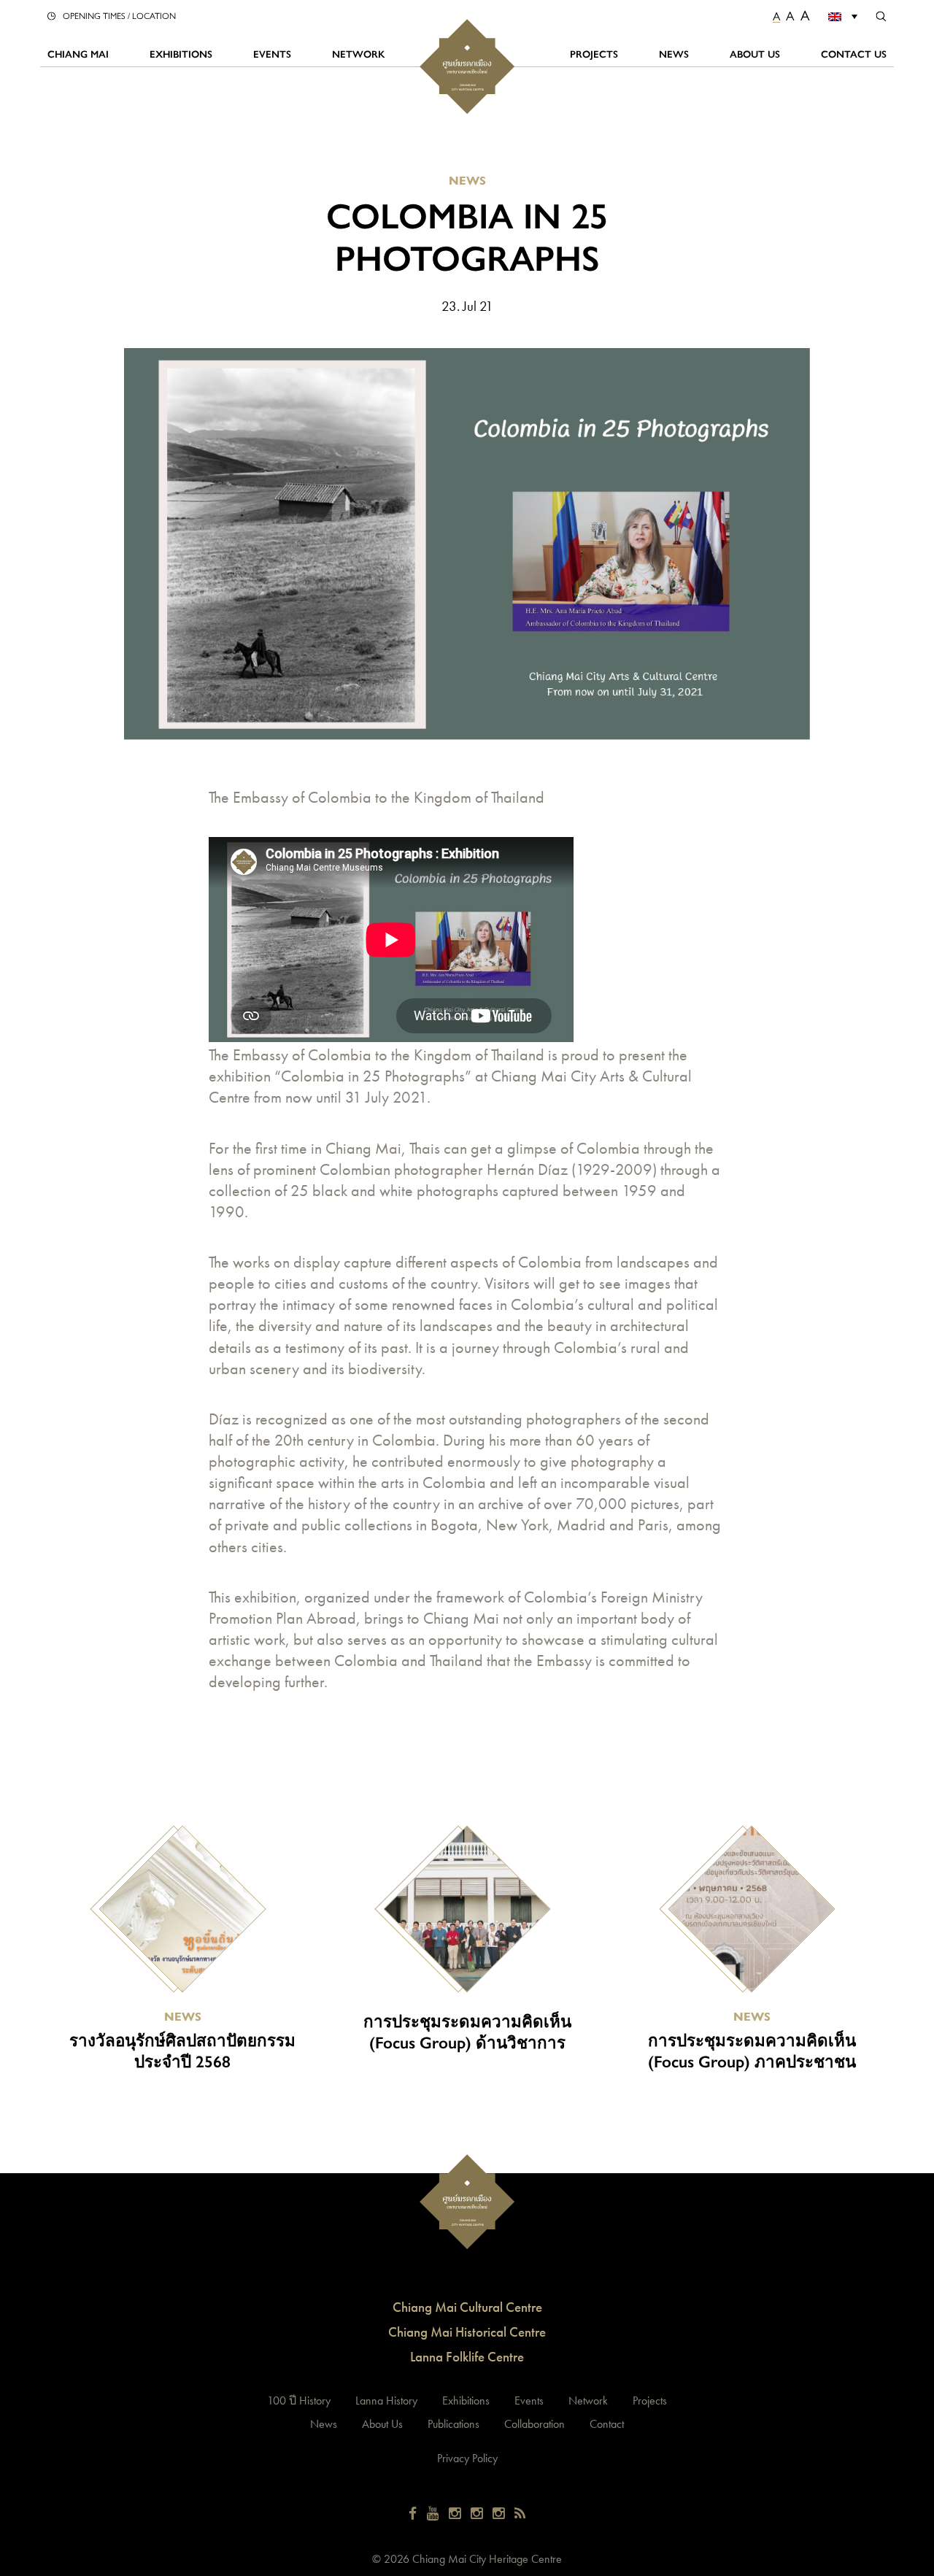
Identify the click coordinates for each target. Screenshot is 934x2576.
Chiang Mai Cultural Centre (467, 2307)
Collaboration (534, 2424)
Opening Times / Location (119, 15)
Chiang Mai (78, 54)
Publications (454, 2424)
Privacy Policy (467, 2458)
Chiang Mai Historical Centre (467, 2332)
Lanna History (386, 2400)
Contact (607, 2424)
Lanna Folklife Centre (467, 2357)
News (674, 54)
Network (358, 54)
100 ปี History (299, 2400)
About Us (755, 54)
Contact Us (854, 54)
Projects (594, 54)
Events (272, 54)
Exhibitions (181, 54)
